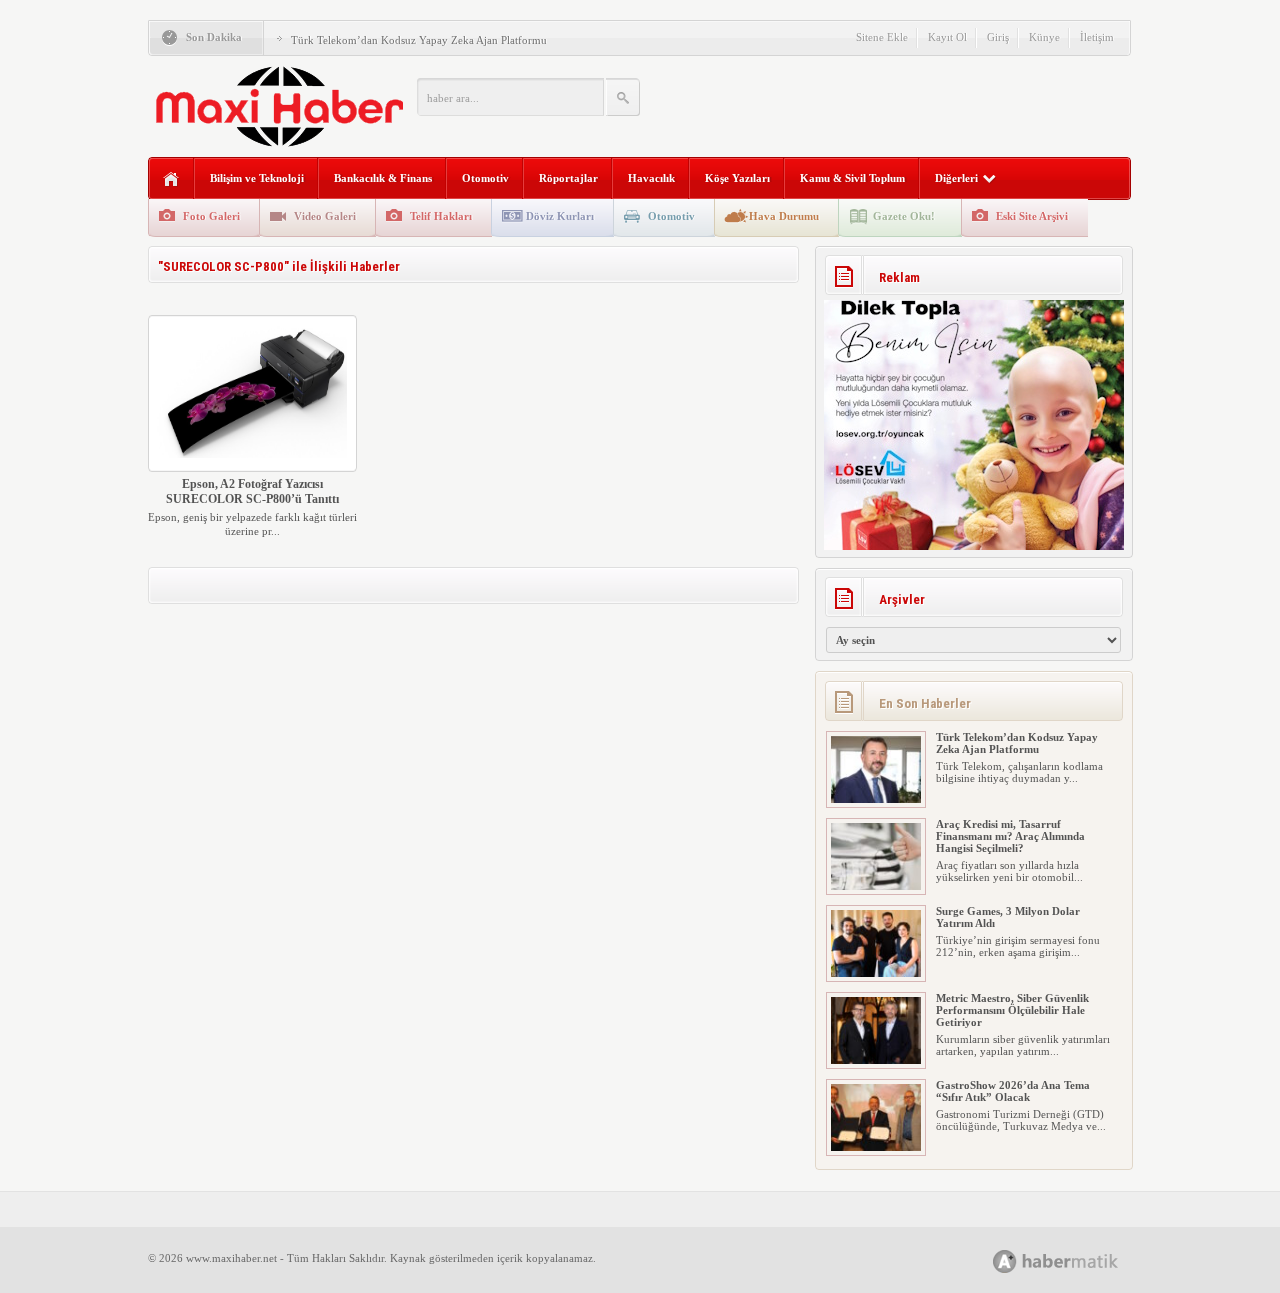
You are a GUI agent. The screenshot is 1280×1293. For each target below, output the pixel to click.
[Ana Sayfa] (171, 179)
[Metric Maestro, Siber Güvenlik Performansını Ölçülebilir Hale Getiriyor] (876, 1060)
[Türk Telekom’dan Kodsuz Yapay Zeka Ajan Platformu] (876, 799)
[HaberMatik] (1077, 1260)
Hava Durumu (784, 216)
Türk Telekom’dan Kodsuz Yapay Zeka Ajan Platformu (419, 40)
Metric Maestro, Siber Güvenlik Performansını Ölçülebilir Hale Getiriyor (1012, 1010)
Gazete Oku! (904, 216)
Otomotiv (485, 178)
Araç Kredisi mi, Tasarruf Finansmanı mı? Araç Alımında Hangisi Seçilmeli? (1010, 836)
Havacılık (651, 178)
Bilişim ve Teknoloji (257, 178)
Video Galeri (325, 216)
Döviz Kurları (560, 216)
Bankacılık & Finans (383, 178)
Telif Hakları (441, 216)
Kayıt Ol (947, 37)
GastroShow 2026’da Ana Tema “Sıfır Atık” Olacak (1013, 1091)
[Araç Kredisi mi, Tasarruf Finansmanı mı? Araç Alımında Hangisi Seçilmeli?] (876, 886)
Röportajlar (568, 178)
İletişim (1097, 37)
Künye (1044, 37)
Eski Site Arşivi (1032, 216)
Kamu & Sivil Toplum (852, 178)
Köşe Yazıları (737, 178)
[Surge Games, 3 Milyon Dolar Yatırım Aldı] (876, 973)
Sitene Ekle (882, 37)
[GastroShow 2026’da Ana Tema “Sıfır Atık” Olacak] (876, 1147)
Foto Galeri (211, 216)
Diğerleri (956, 178)
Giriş (998, 37)
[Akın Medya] (1005, 1261)
